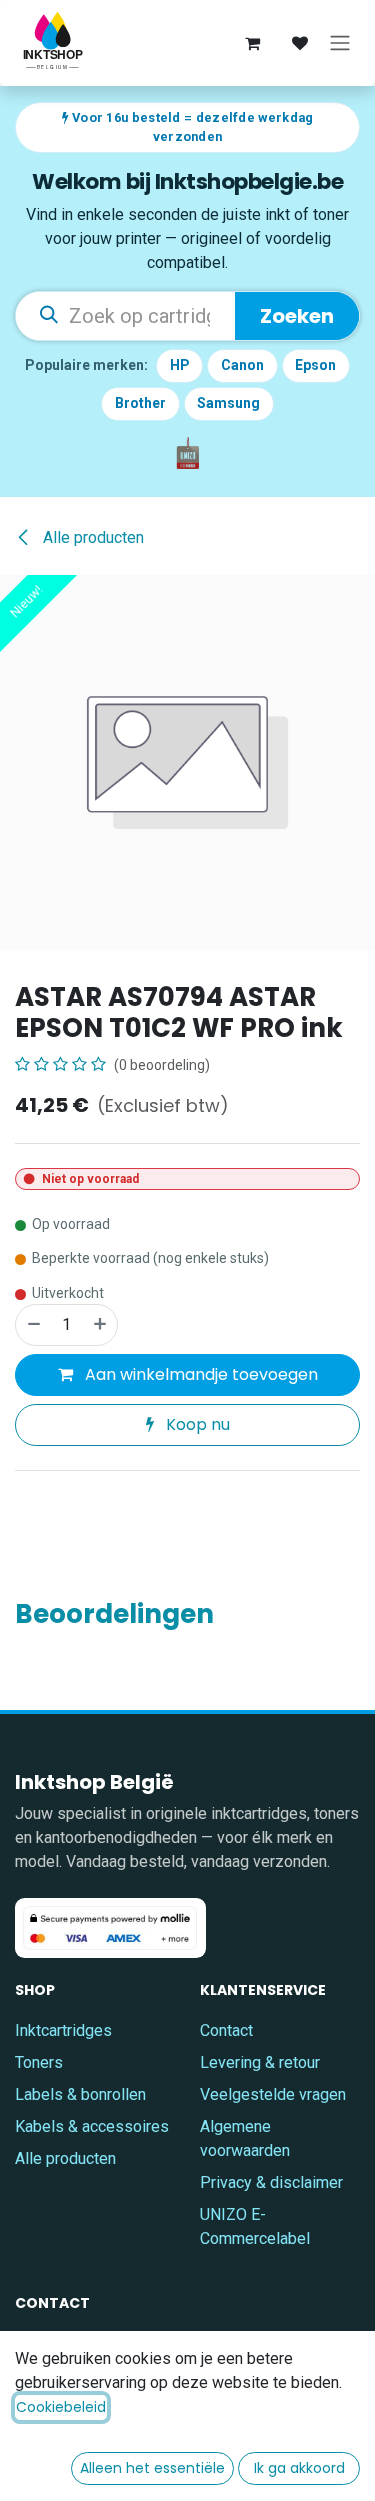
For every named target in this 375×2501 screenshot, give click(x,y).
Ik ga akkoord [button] (299, 2468)
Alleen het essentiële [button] (152, 2468)
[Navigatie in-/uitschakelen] (340, 43)
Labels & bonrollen (80, 2094)
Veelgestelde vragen (273, 2094)
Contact (226, 2030)
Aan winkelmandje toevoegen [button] (199, 1374)
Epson (315, 365)
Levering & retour (260, 2062)
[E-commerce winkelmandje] (252, 43)
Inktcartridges (63, 2030)
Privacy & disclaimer (271, 2182)
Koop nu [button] (196, 1424)
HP (180, 365)
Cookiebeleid (61, 2407)
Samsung (228, 403)
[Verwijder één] (33, 1325)
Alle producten (65, 2158)
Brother (140, 403)
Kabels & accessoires (92, 2126)
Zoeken (297, 316)
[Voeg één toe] (101, 1325)
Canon (242, 365)
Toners (39, 2062)
